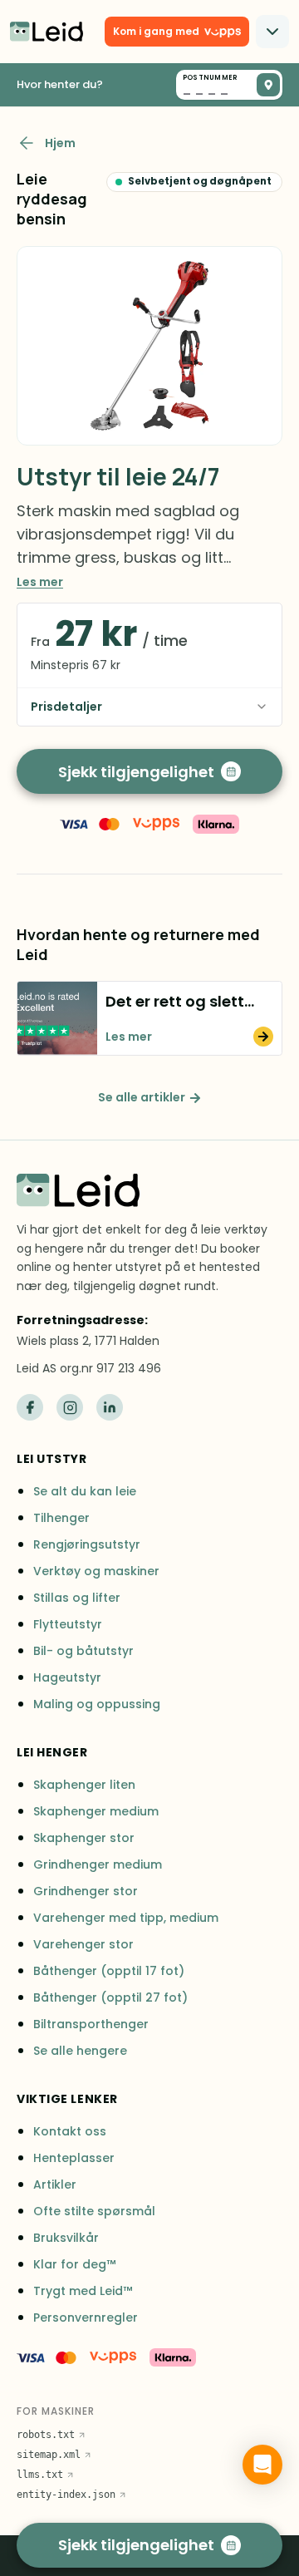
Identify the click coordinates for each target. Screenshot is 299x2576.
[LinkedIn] (110, 1407)
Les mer (40, 582)
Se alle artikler (142, 1097)
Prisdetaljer (66, 707)
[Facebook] (30, 1407)
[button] (149, 1018)
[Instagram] (70, 1407)
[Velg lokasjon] (268, 85)
